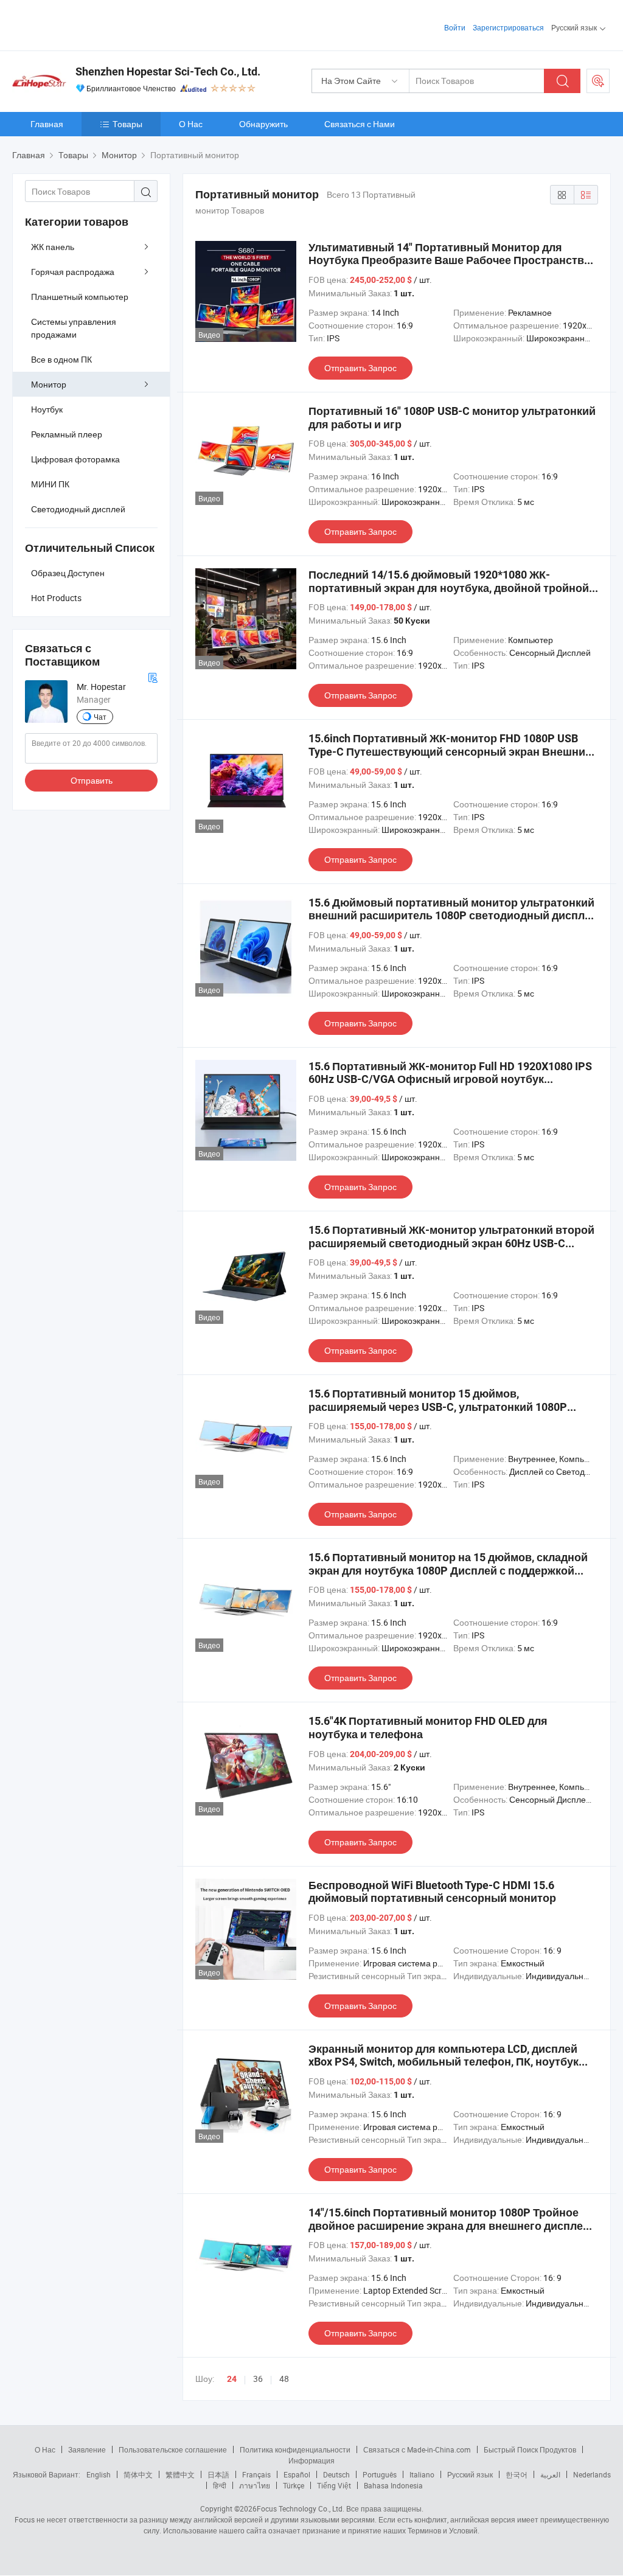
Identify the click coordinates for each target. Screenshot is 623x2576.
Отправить (92, 780)
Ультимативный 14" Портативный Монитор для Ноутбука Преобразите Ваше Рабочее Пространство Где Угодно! (450, 260)
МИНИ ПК (50, 484)
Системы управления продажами (74, 328)
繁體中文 (180, 2474)
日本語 (218, 2474)
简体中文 (138, 2474)
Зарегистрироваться (508, 27)
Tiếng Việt (334, 2485)
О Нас (191, 124)
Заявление (87, 2449)
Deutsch (336, 2474)
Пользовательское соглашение (173, 2449)
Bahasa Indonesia (393, 2485)
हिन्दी (220, 2485)
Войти (455, 27)
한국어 (517, 2474)
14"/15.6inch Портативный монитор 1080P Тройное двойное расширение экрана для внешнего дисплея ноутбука (449, 2226)
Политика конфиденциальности (295, 2449)
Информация (311, 2460)
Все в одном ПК (61, 359)
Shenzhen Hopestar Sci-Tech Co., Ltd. (168, 71)
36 (258, 2379)
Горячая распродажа (73, 272)
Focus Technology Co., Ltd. (301, 2508)
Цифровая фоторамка (75, 459)
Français (256, 2474)
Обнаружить (263, 124)
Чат (100, 717)
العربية (550, 2474)
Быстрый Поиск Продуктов (530, 2449)
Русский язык (470, 2474)
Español (297, 2474)
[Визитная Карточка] (153, 676)
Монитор (49, 384)
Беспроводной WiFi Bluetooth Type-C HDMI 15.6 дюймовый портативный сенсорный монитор (432, 1892)
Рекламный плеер (67, 434)
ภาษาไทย (255, 2485)
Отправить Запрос (360, 368)
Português (380, 2474)
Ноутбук (47, 409)
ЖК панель (53, 247)
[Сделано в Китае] (90, 24)
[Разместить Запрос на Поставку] (598, 81)
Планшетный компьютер (80, 297)
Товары (127, 124)
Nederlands (592, 2474)
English (99, 2474)
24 (232, 2379)
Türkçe (294, 2485)
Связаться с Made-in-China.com (417, 2449)
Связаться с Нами (360, 124)
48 (284, 2379)
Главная (47, 124)
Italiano (422, 2474)
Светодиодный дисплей (78, 509)
